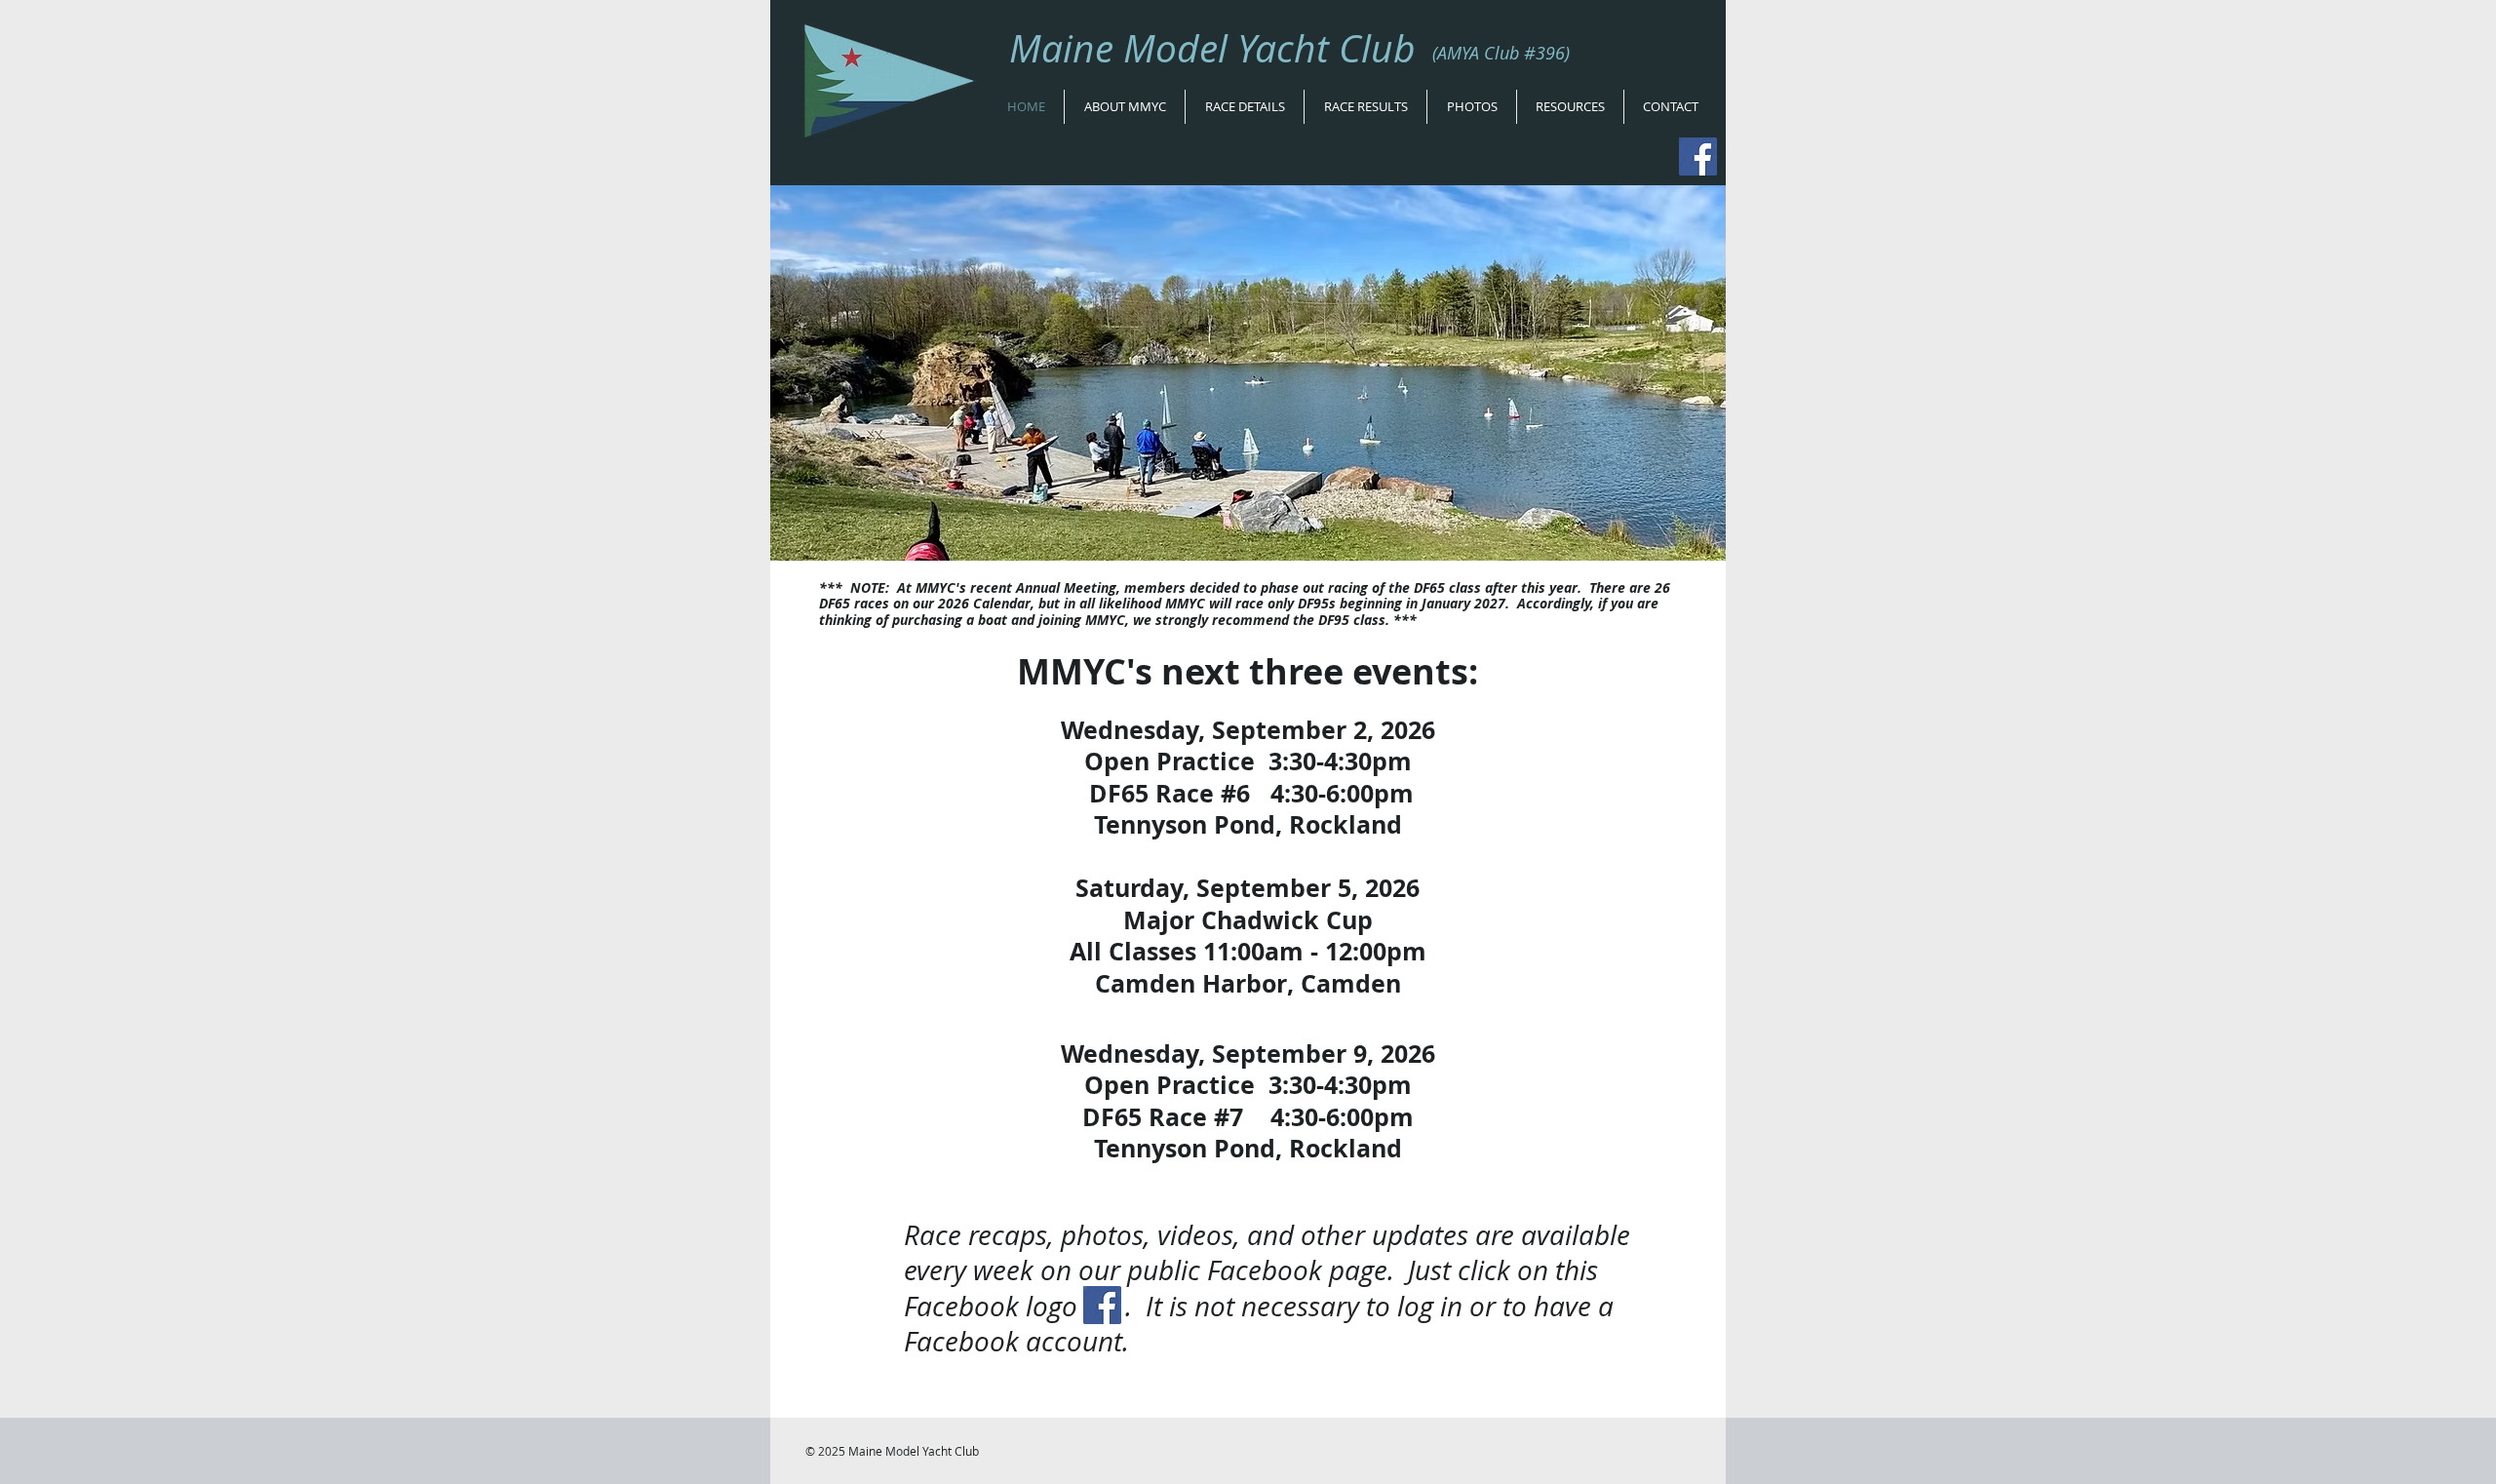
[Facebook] (1698, 156)
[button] (1125, 107)
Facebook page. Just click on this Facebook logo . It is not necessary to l (1251, 1288)
